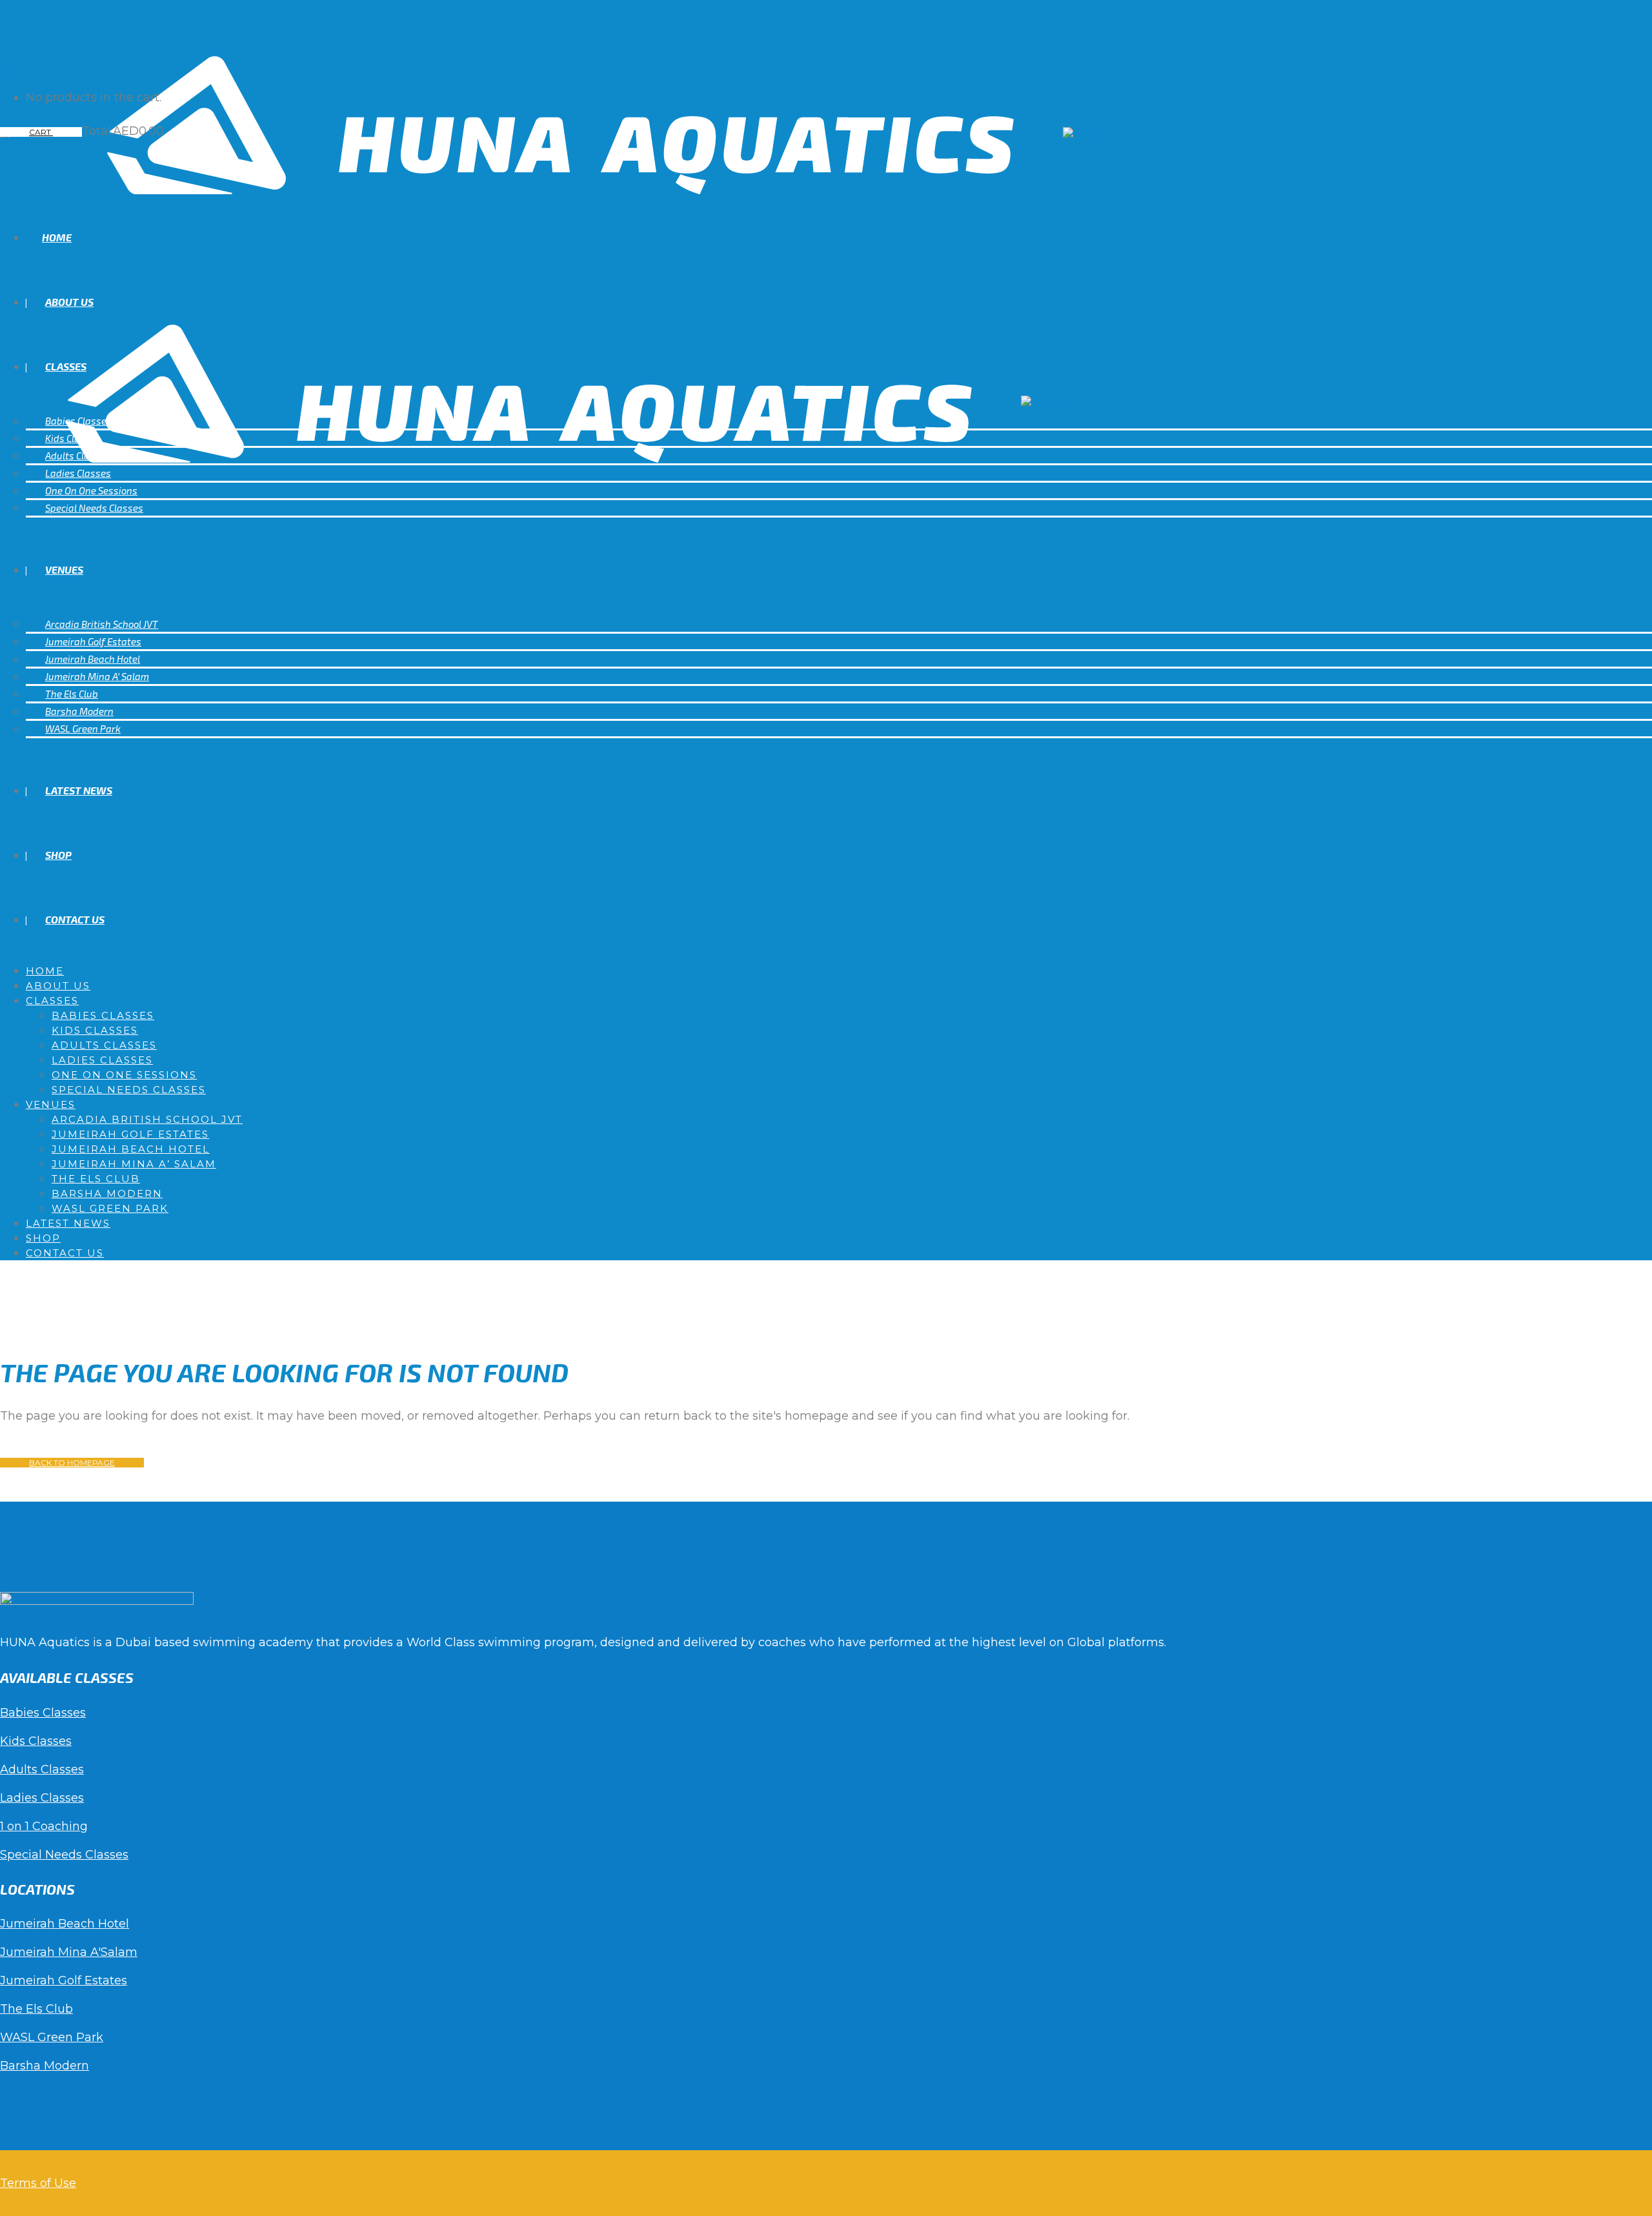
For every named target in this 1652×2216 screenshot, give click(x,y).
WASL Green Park (52, 2037)
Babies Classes (43, 1713)
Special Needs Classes (64, 1855)
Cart (41, 132)
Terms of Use (38, 2183)
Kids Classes (36, 1741)
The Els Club (36, 2009)
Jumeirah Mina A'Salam (69, 1952)
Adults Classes (42, 1769)
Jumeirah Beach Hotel (65, 1924)
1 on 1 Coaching (44, 1826)
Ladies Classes (42, 1798)
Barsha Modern (45, 2066)
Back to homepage (72, 1463)
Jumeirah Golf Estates (64, 1980)
